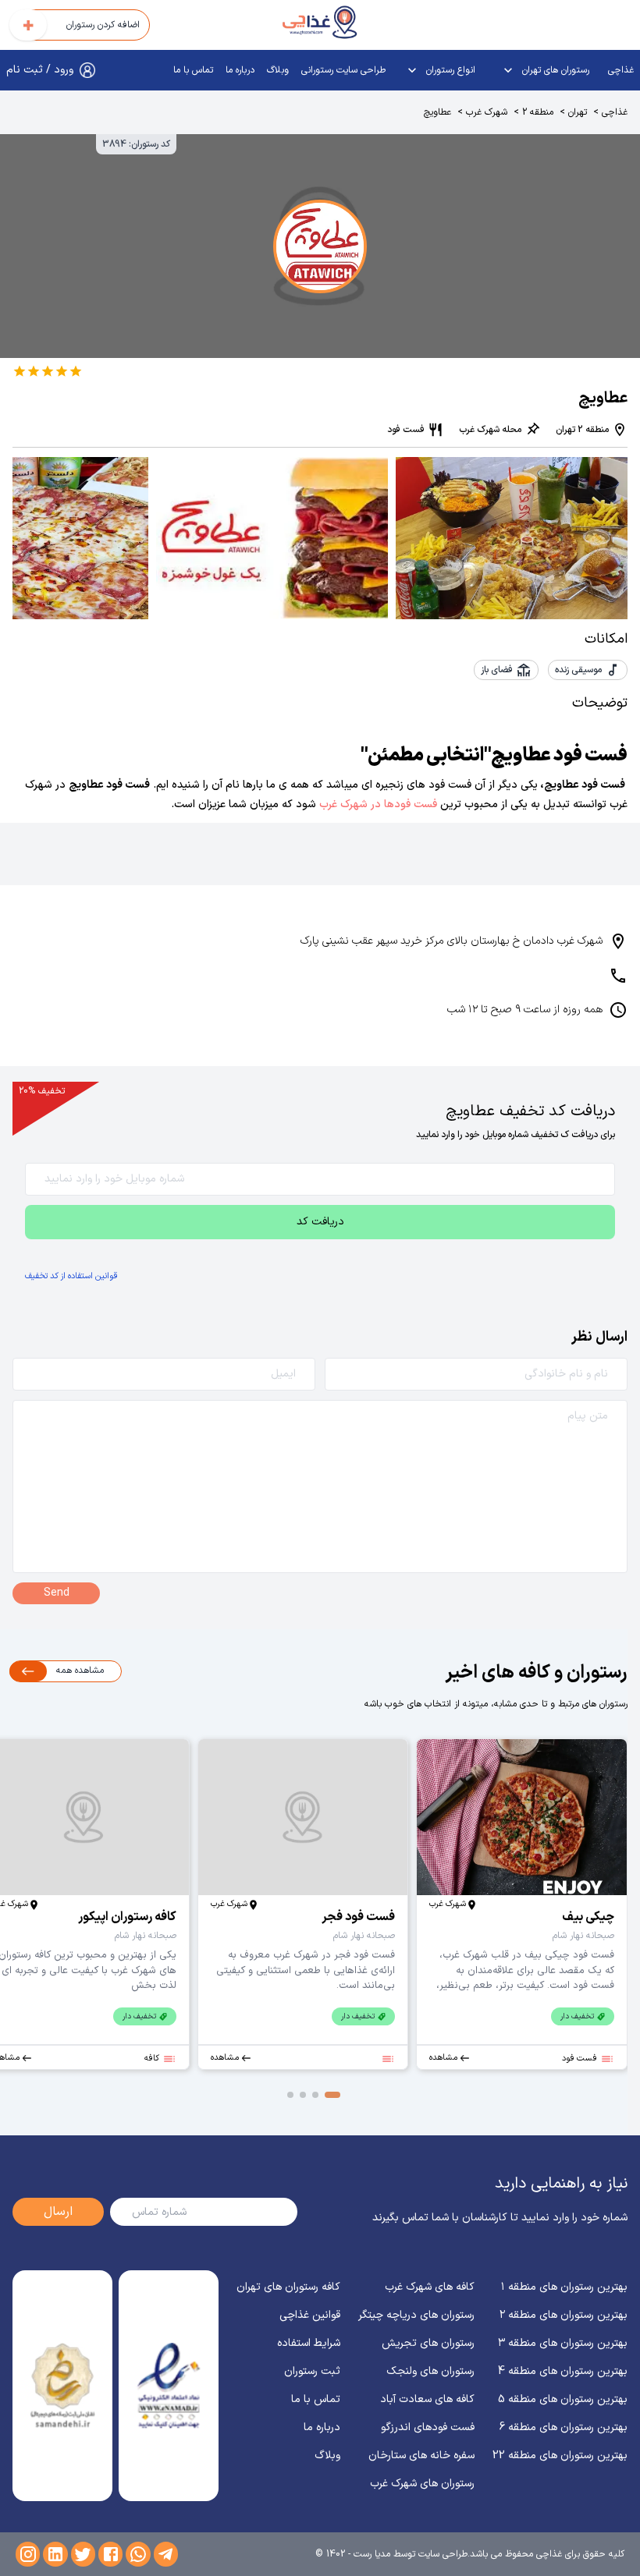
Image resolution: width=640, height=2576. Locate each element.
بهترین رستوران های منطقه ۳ (563, 2343)
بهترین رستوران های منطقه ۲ (564, 2315)
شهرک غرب (487, 112)
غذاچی (621, 70)
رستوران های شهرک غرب (422, 2484)
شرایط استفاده (309, 2343)
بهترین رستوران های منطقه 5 (563, 2399)
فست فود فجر (358, 1917)
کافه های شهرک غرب (430, 2287)
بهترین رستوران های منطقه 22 (560, 2456)
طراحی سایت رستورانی (343, 70)
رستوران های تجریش (428, 2343)
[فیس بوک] (110, 2554)
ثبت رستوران (312, 2371)
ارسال (58, 2212)
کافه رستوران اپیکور (127, 1917)
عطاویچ (437, 112)
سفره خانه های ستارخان (421, 2456)
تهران (578, 112)
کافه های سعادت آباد (427, 2399)
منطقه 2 (538, 112)
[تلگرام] (166, 2554)
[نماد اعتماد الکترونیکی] (169, 2386)
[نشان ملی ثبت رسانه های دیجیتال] (63, 2386)
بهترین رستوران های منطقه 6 (564, 2427)
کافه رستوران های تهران (288, 2287)
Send (57, 1593)
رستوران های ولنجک (430, 2371)
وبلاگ (278, 70)
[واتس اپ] (138, 2554)
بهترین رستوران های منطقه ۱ (564, 2287)
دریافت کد (320, 1222)
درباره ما (240, 70)
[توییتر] (83, 2554)
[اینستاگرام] (28, 2554)
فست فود (406, 430)
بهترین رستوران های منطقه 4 (563, 2371)
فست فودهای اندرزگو (428, 2427)
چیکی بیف (588, 1917)
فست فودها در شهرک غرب (380, 804)
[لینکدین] (55, 2554)
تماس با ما (193, 70)
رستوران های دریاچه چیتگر (416, 2315)
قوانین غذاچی (310, 2315)
